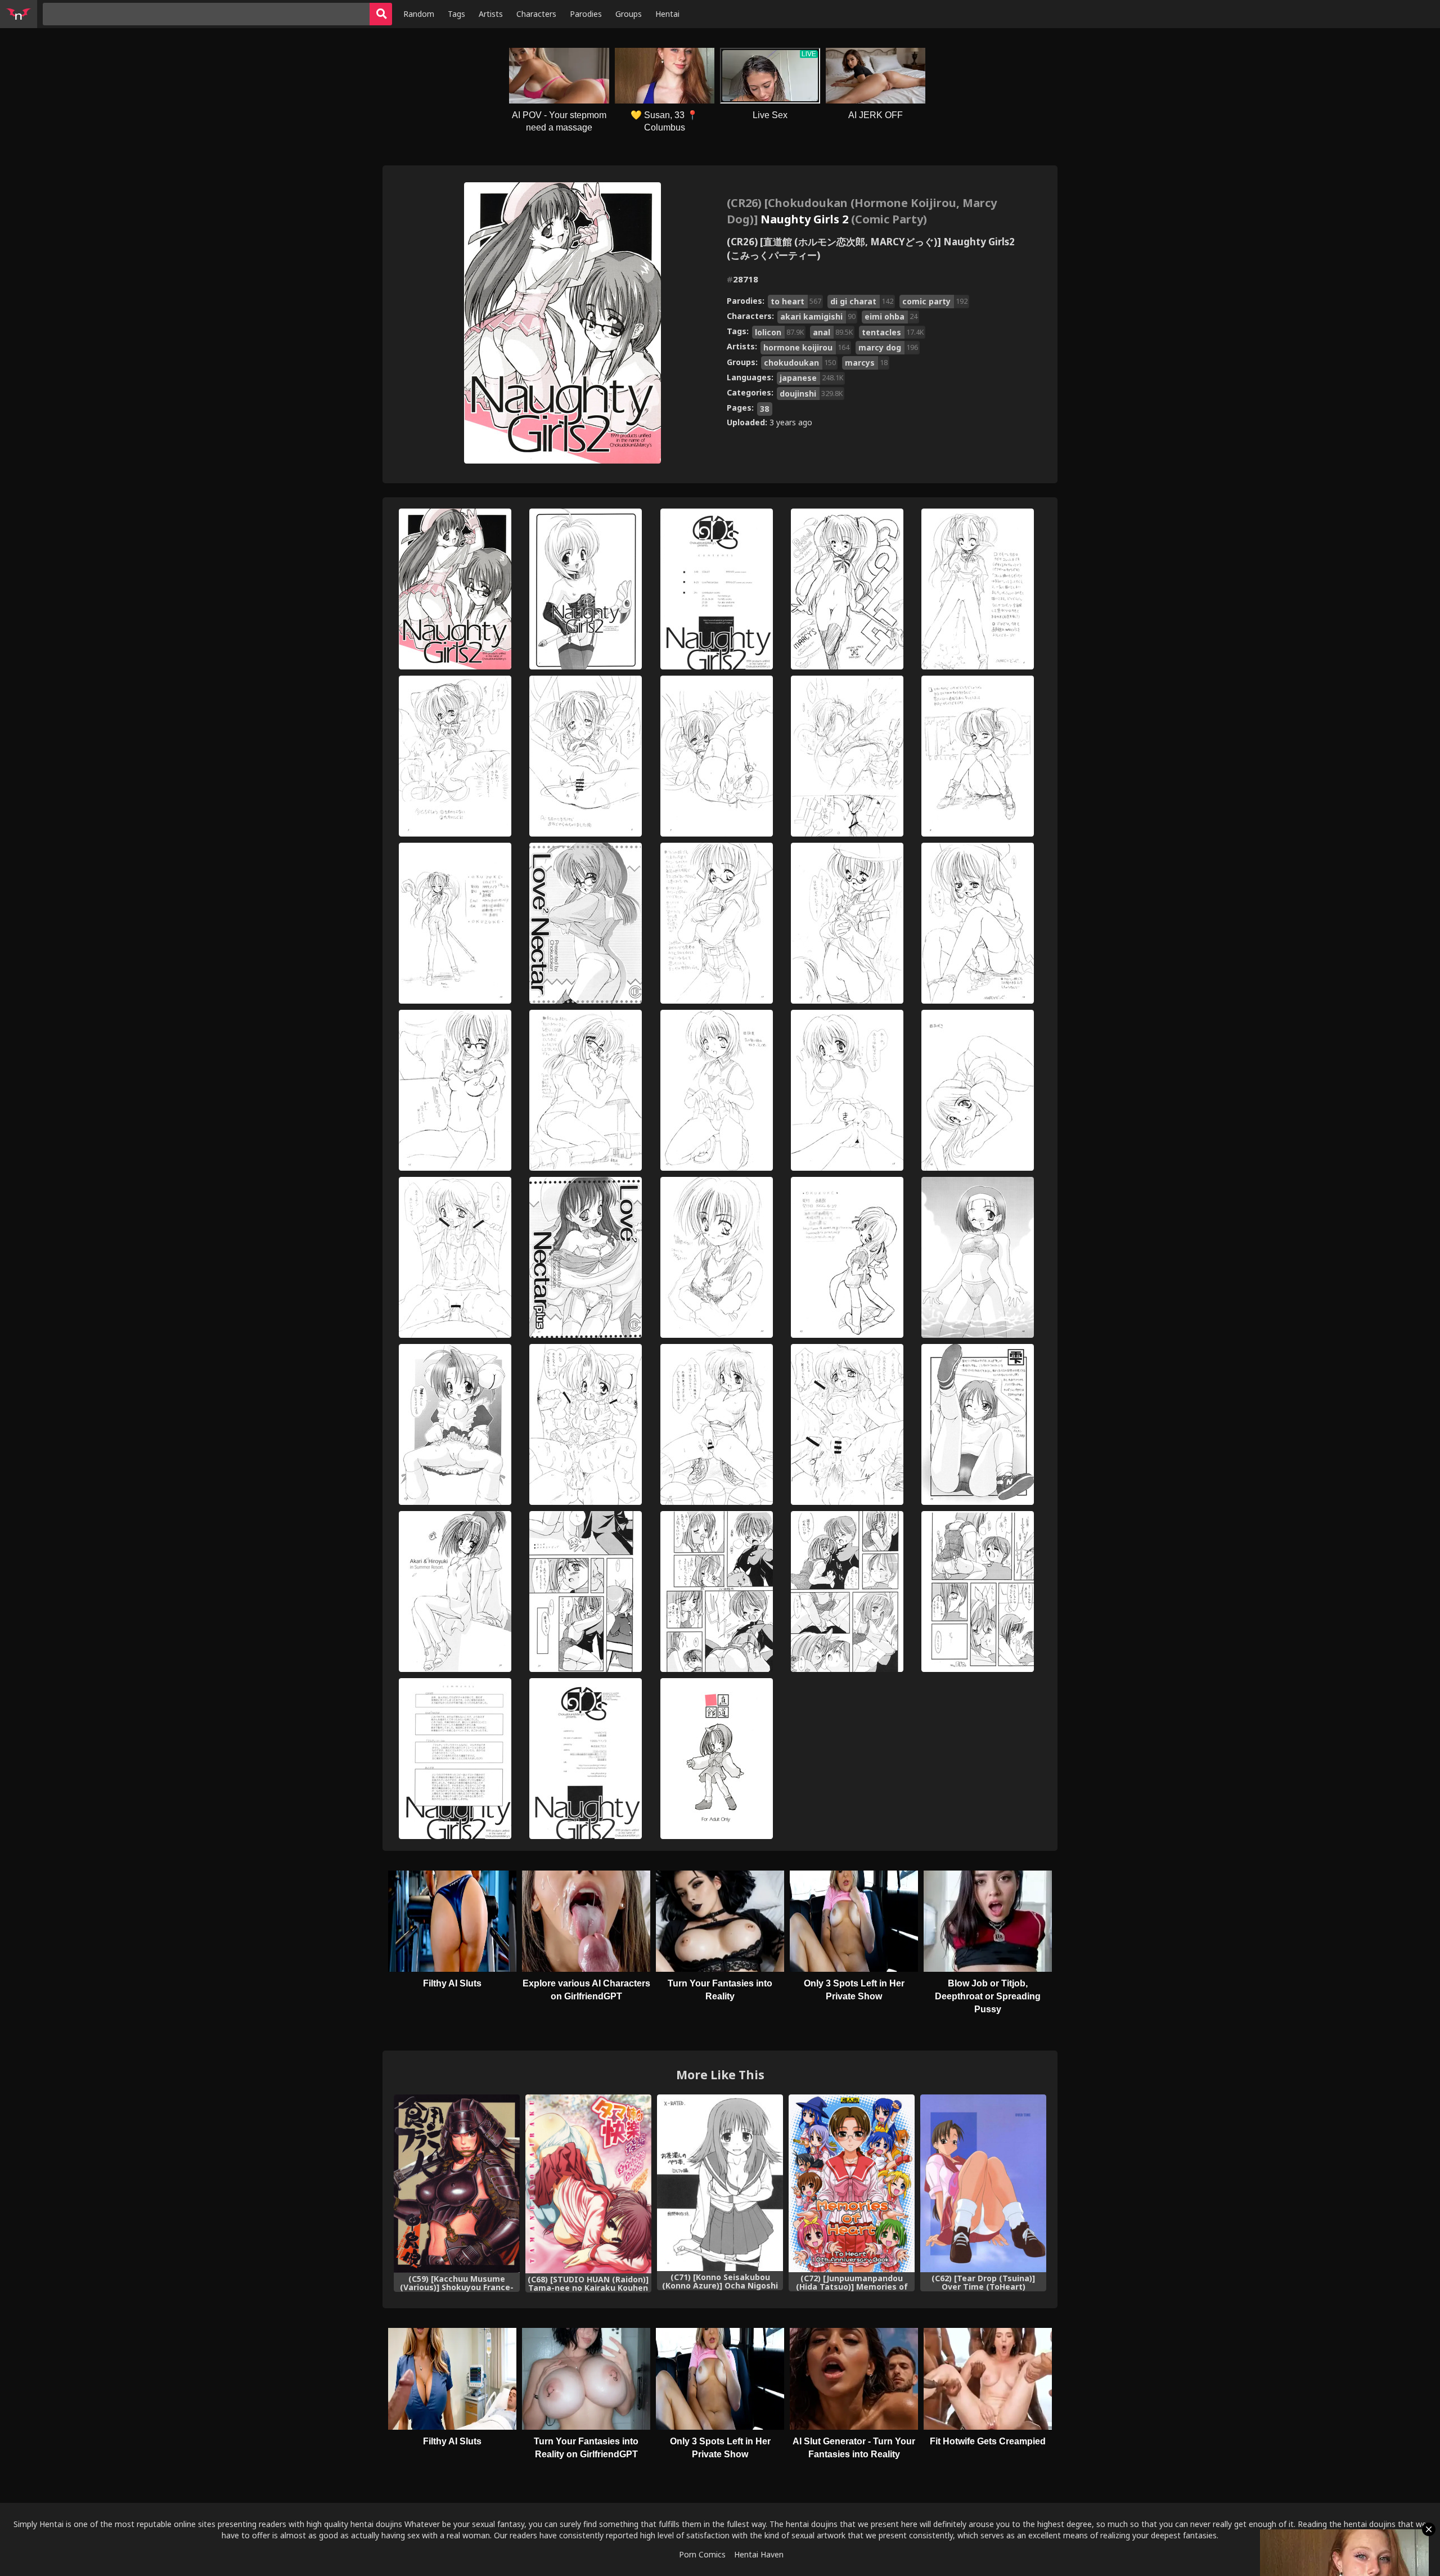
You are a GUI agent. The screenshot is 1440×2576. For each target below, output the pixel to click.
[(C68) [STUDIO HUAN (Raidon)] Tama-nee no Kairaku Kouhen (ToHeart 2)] (588, 2184)
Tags (456, 14)
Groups (629, 14)
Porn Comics (702, 2554)
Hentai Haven (759, 2554)
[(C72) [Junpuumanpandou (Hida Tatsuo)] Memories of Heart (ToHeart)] (852, 2183)
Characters (536, 14)
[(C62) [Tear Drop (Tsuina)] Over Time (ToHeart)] (983, 2183)
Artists (491, 14)
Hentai (667, 14)
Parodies (586, 14)
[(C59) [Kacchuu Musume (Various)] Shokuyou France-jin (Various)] (457, 2184)
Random (419, 14)
